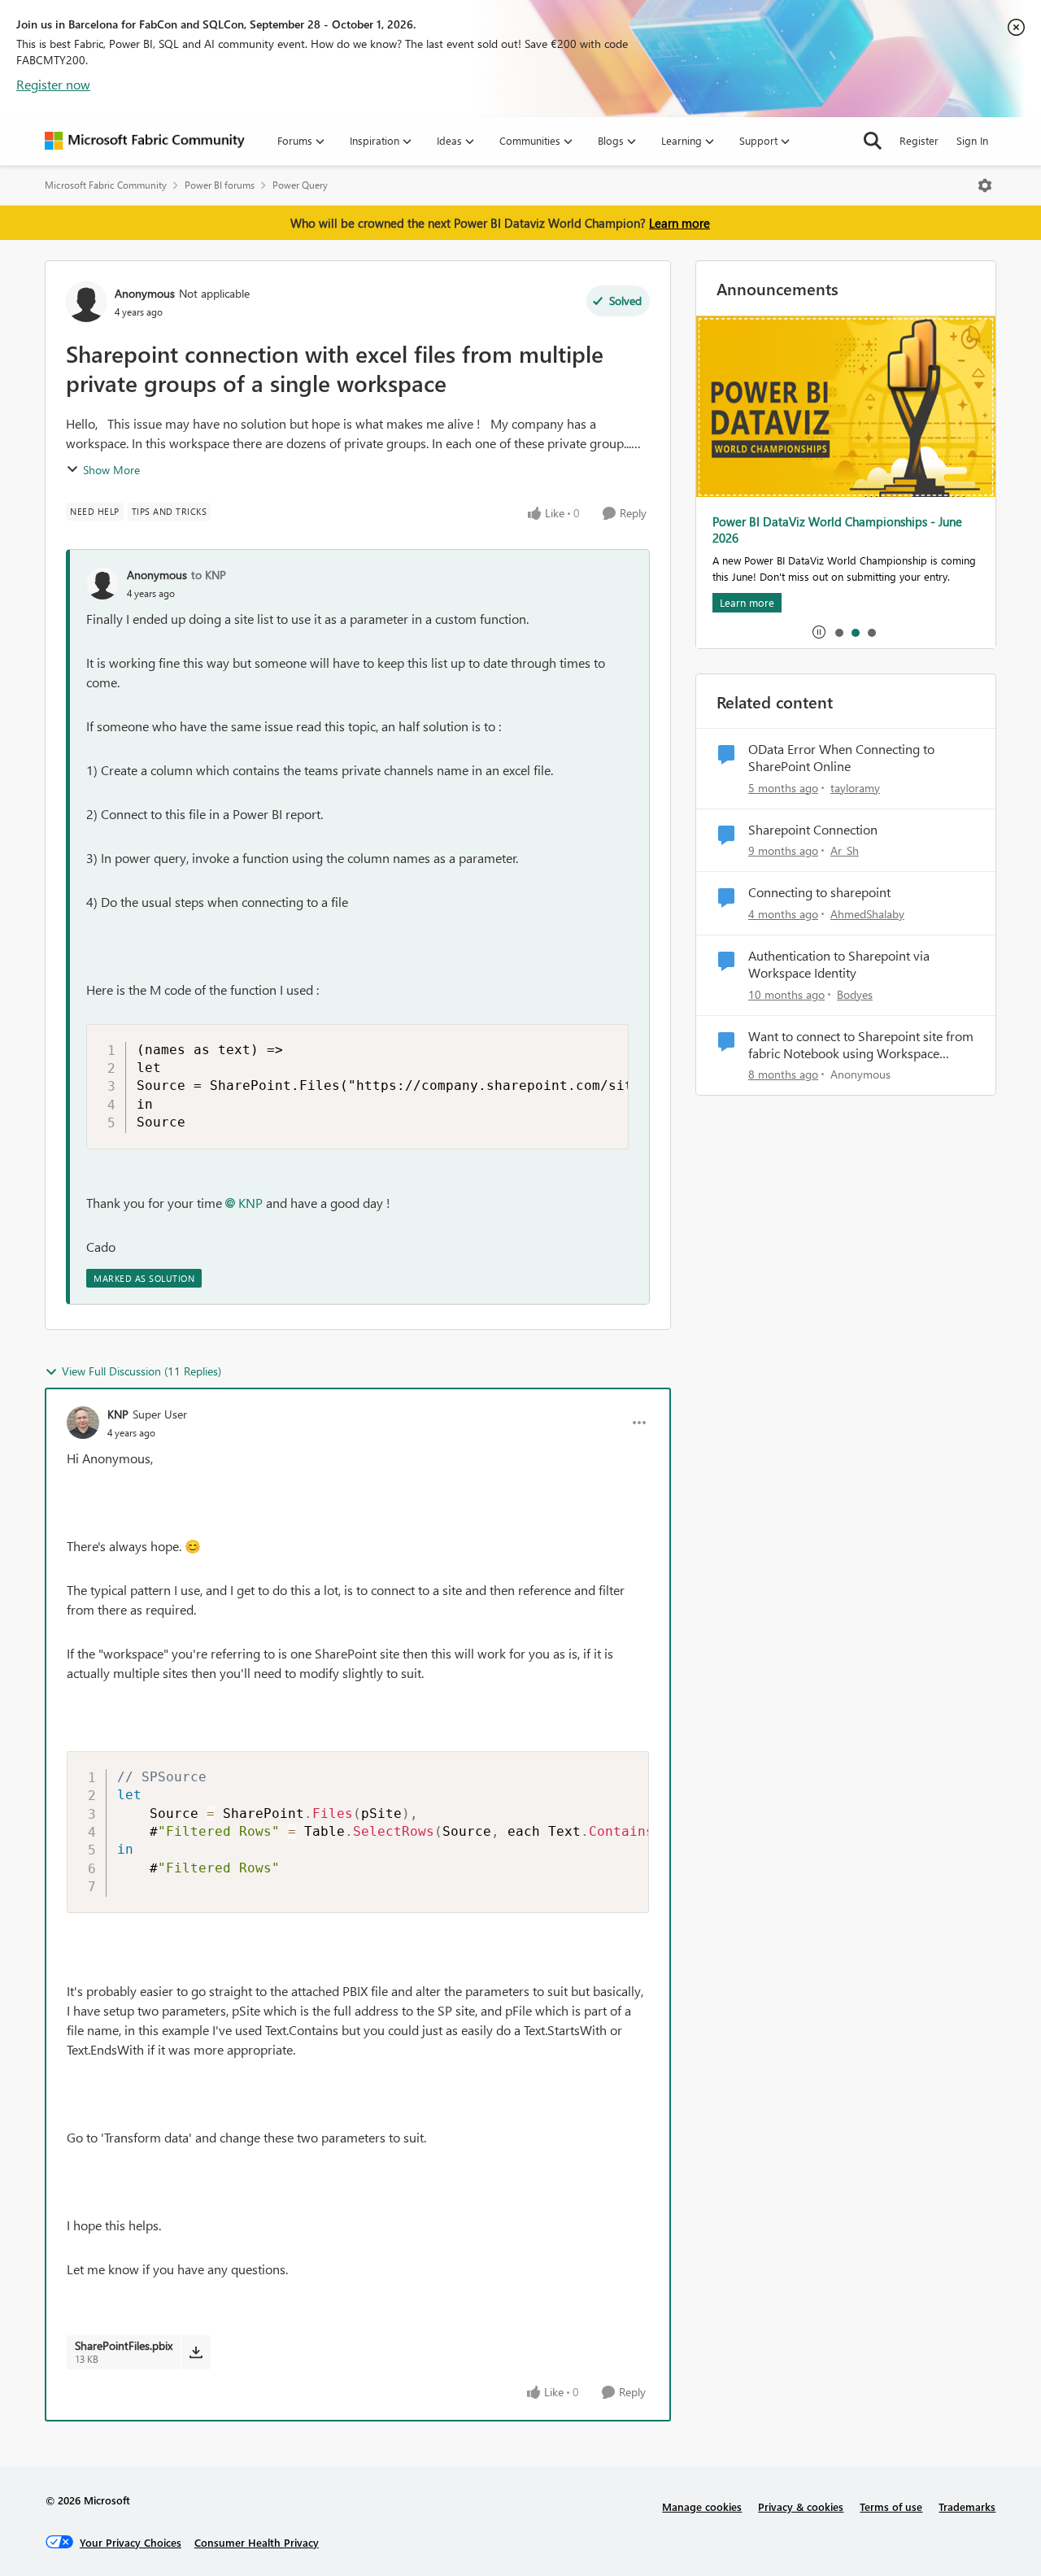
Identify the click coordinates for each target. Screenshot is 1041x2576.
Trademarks (967, 2506)
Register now (53, 84)
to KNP (209, 575)
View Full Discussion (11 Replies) (142, 1371)
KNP (250, 1203)
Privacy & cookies (801, 2506)
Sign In (972, 140)
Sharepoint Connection (813, 830)
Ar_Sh (845, 850)
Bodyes (855, 994)
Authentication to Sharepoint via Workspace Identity (839, 964)
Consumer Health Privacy (257, 2542)
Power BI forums (220, 185)
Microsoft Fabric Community (106, 185)
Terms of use (891, 2506)
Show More (111, 470)
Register (919, 140)
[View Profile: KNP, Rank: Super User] (83, 1423)
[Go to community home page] (145, 141)
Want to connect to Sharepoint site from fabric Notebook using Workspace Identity (861, 1045)
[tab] (838, 632)
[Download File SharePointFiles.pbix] (196, 2352)
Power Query (300, 185)
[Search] (873, 141)
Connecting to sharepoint (819, 892)
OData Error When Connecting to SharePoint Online (841, 758)
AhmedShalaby (867, 914)
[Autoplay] (819, 632)
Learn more (679, 223)
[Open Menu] (985, 185)
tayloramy (855, 788)
